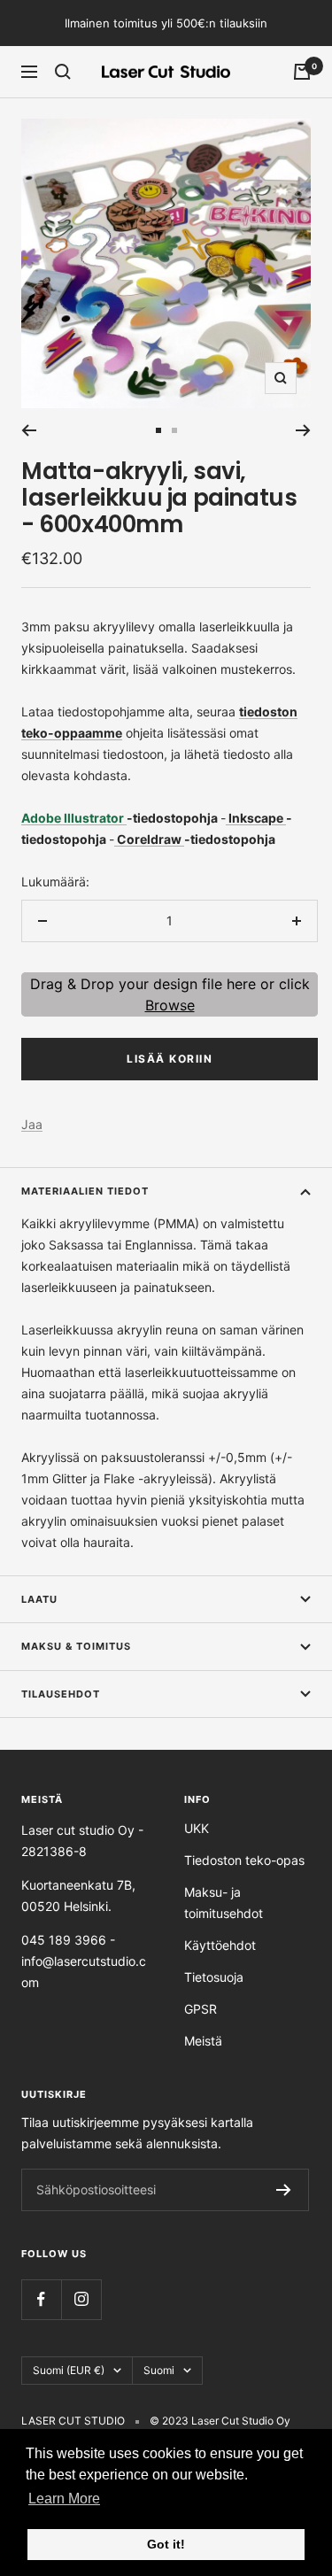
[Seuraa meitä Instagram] (81, 2299)
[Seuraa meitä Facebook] (41, 2299)
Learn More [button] (64, 2499)
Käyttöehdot (220, 1945)
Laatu (39, 1599)
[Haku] (63, 72)
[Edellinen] (29, 430)
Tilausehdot (61, 1694)
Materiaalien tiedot (85, 1191)
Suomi (159, 2370)
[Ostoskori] (302, 72)
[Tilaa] (284, 2190)
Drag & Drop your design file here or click (170, 994)
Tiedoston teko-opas (244, 1860)
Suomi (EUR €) (69, 2370)
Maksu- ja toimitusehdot (224, 1903)
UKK (197, 1828)
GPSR (201, 2009)
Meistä (203, 2041)
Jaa (32, 1124)
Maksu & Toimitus (76, 1646)
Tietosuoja (214, 1977)
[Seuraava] (303, 430)
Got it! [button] (166, 2544)
